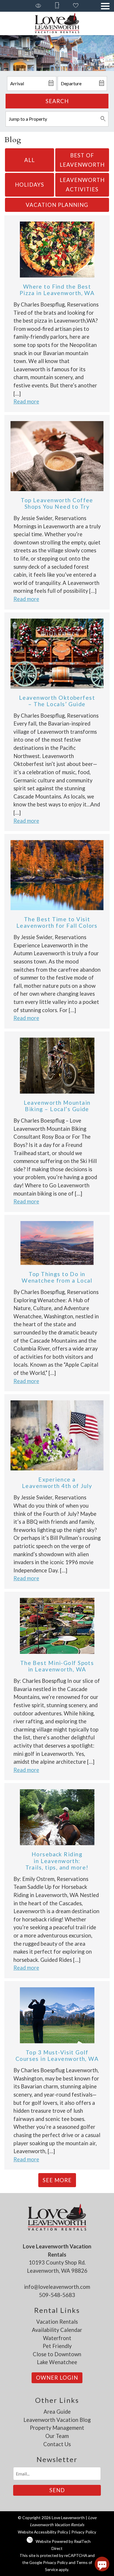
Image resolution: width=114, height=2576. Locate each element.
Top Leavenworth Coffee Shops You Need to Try (57, 503)
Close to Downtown (57, 2354)
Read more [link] (26, 401)
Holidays (30, 185)
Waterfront (57, 2338)
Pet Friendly (57, 2346)
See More (57, 2180)
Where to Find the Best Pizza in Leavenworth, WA (57, 290)
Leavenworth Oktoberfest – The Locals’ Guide (57, 701)
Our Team (57, 2436)
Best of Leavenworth (82, 160)
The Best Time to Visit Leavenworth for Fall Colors (57, 922)
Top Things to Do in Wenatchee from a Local (57, 1277)
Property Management (57, 2428)
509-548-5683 (57, 2295)
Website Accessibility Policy (43, 2532)
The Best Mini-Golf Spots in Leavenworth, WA (57, 1666)
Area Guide (57, 2412)
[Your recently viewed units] (38, 6)
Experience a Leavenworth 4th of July (57, 1483)
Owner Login (57, 2378)
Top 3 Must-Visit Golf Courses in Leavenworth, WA (57, 2055)
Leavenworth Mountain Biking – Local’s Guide (57, 1106)
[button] (105, 6)
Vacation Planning (57, 205)
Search (57, 101)
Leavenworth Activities (82, 185)
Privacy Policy (84, 2532)
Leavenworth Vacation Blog (57, 2420)
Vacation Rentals (57, 2322)
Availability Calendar (57, 2330)
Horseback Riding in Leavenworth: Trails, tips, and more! (57, 1861)
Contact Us (57, 2444)
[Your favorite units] (76, 6)
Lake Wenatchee (57, 2362)
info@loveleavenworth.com (57, 2287)
